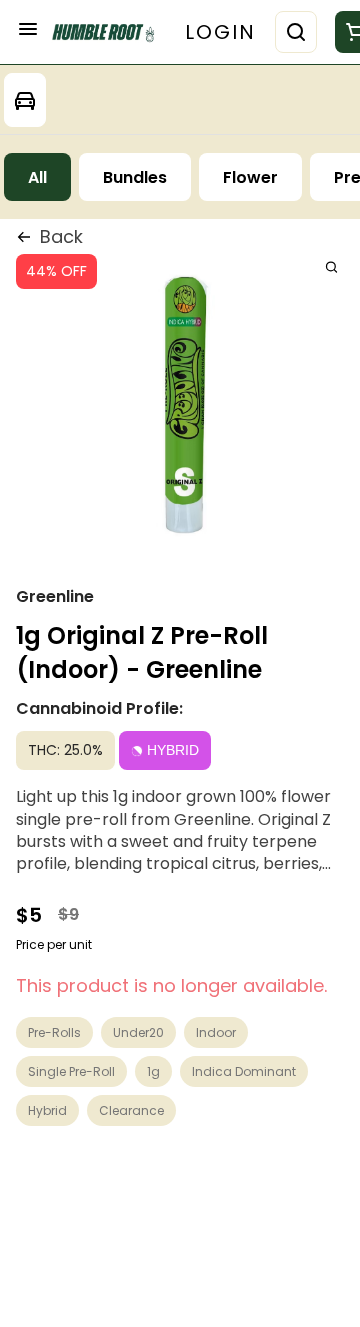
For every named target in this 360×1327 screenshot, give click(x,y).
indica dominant (244, 1071)
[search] (331, 266)
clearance (131, 1110)
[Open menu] (28, 29)
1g (153, 1071)
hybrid (47, 1110)
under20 (138, 1032)
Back (61, 236)
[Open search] (296, 32)
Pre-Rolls (54, 1032)
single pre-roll (71, 1071)
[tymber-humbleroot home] (108, 32)
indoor (216, 1032)
